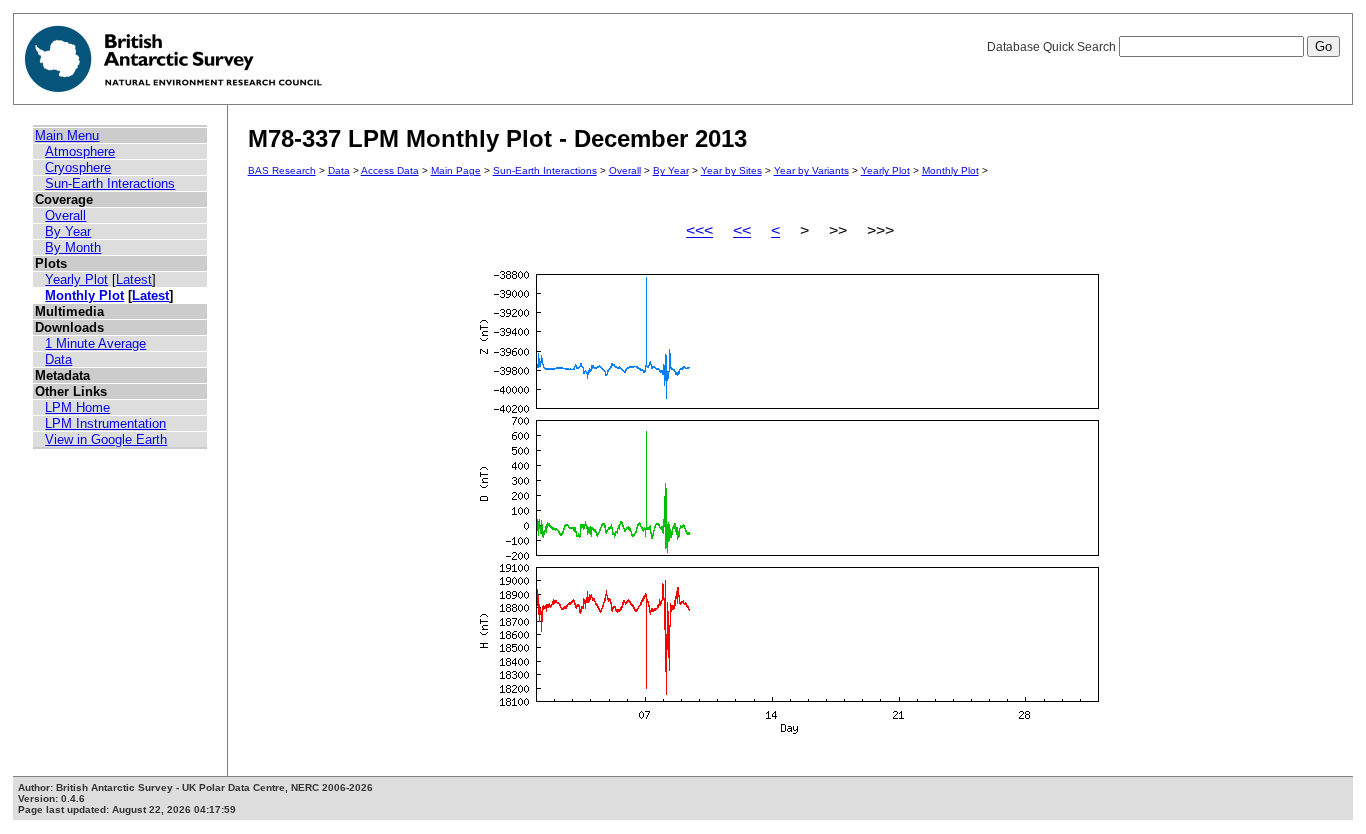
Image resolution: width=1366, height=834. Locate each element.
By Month (73, 247)
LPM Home (77, 407)
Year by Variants (811, 170)
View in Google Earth (106, 439)
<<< (699, 230)
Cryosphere (78, 167)
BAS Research (282, 170)
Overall (65, 215)
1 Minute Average (95, 343)
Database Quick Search (1053, 47)
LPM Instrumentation (105, 423)
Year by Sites (731, 170)
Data (58, 359)
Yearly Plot (76, 279)
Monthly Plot (84, 295)
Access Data (390, 170)
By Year (68, 231)
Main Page (456, 170)
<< (742, 230)
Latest (134, 279)
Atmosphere (80, 151)
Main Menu (67, 135)
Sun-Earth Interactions (110, 183)
